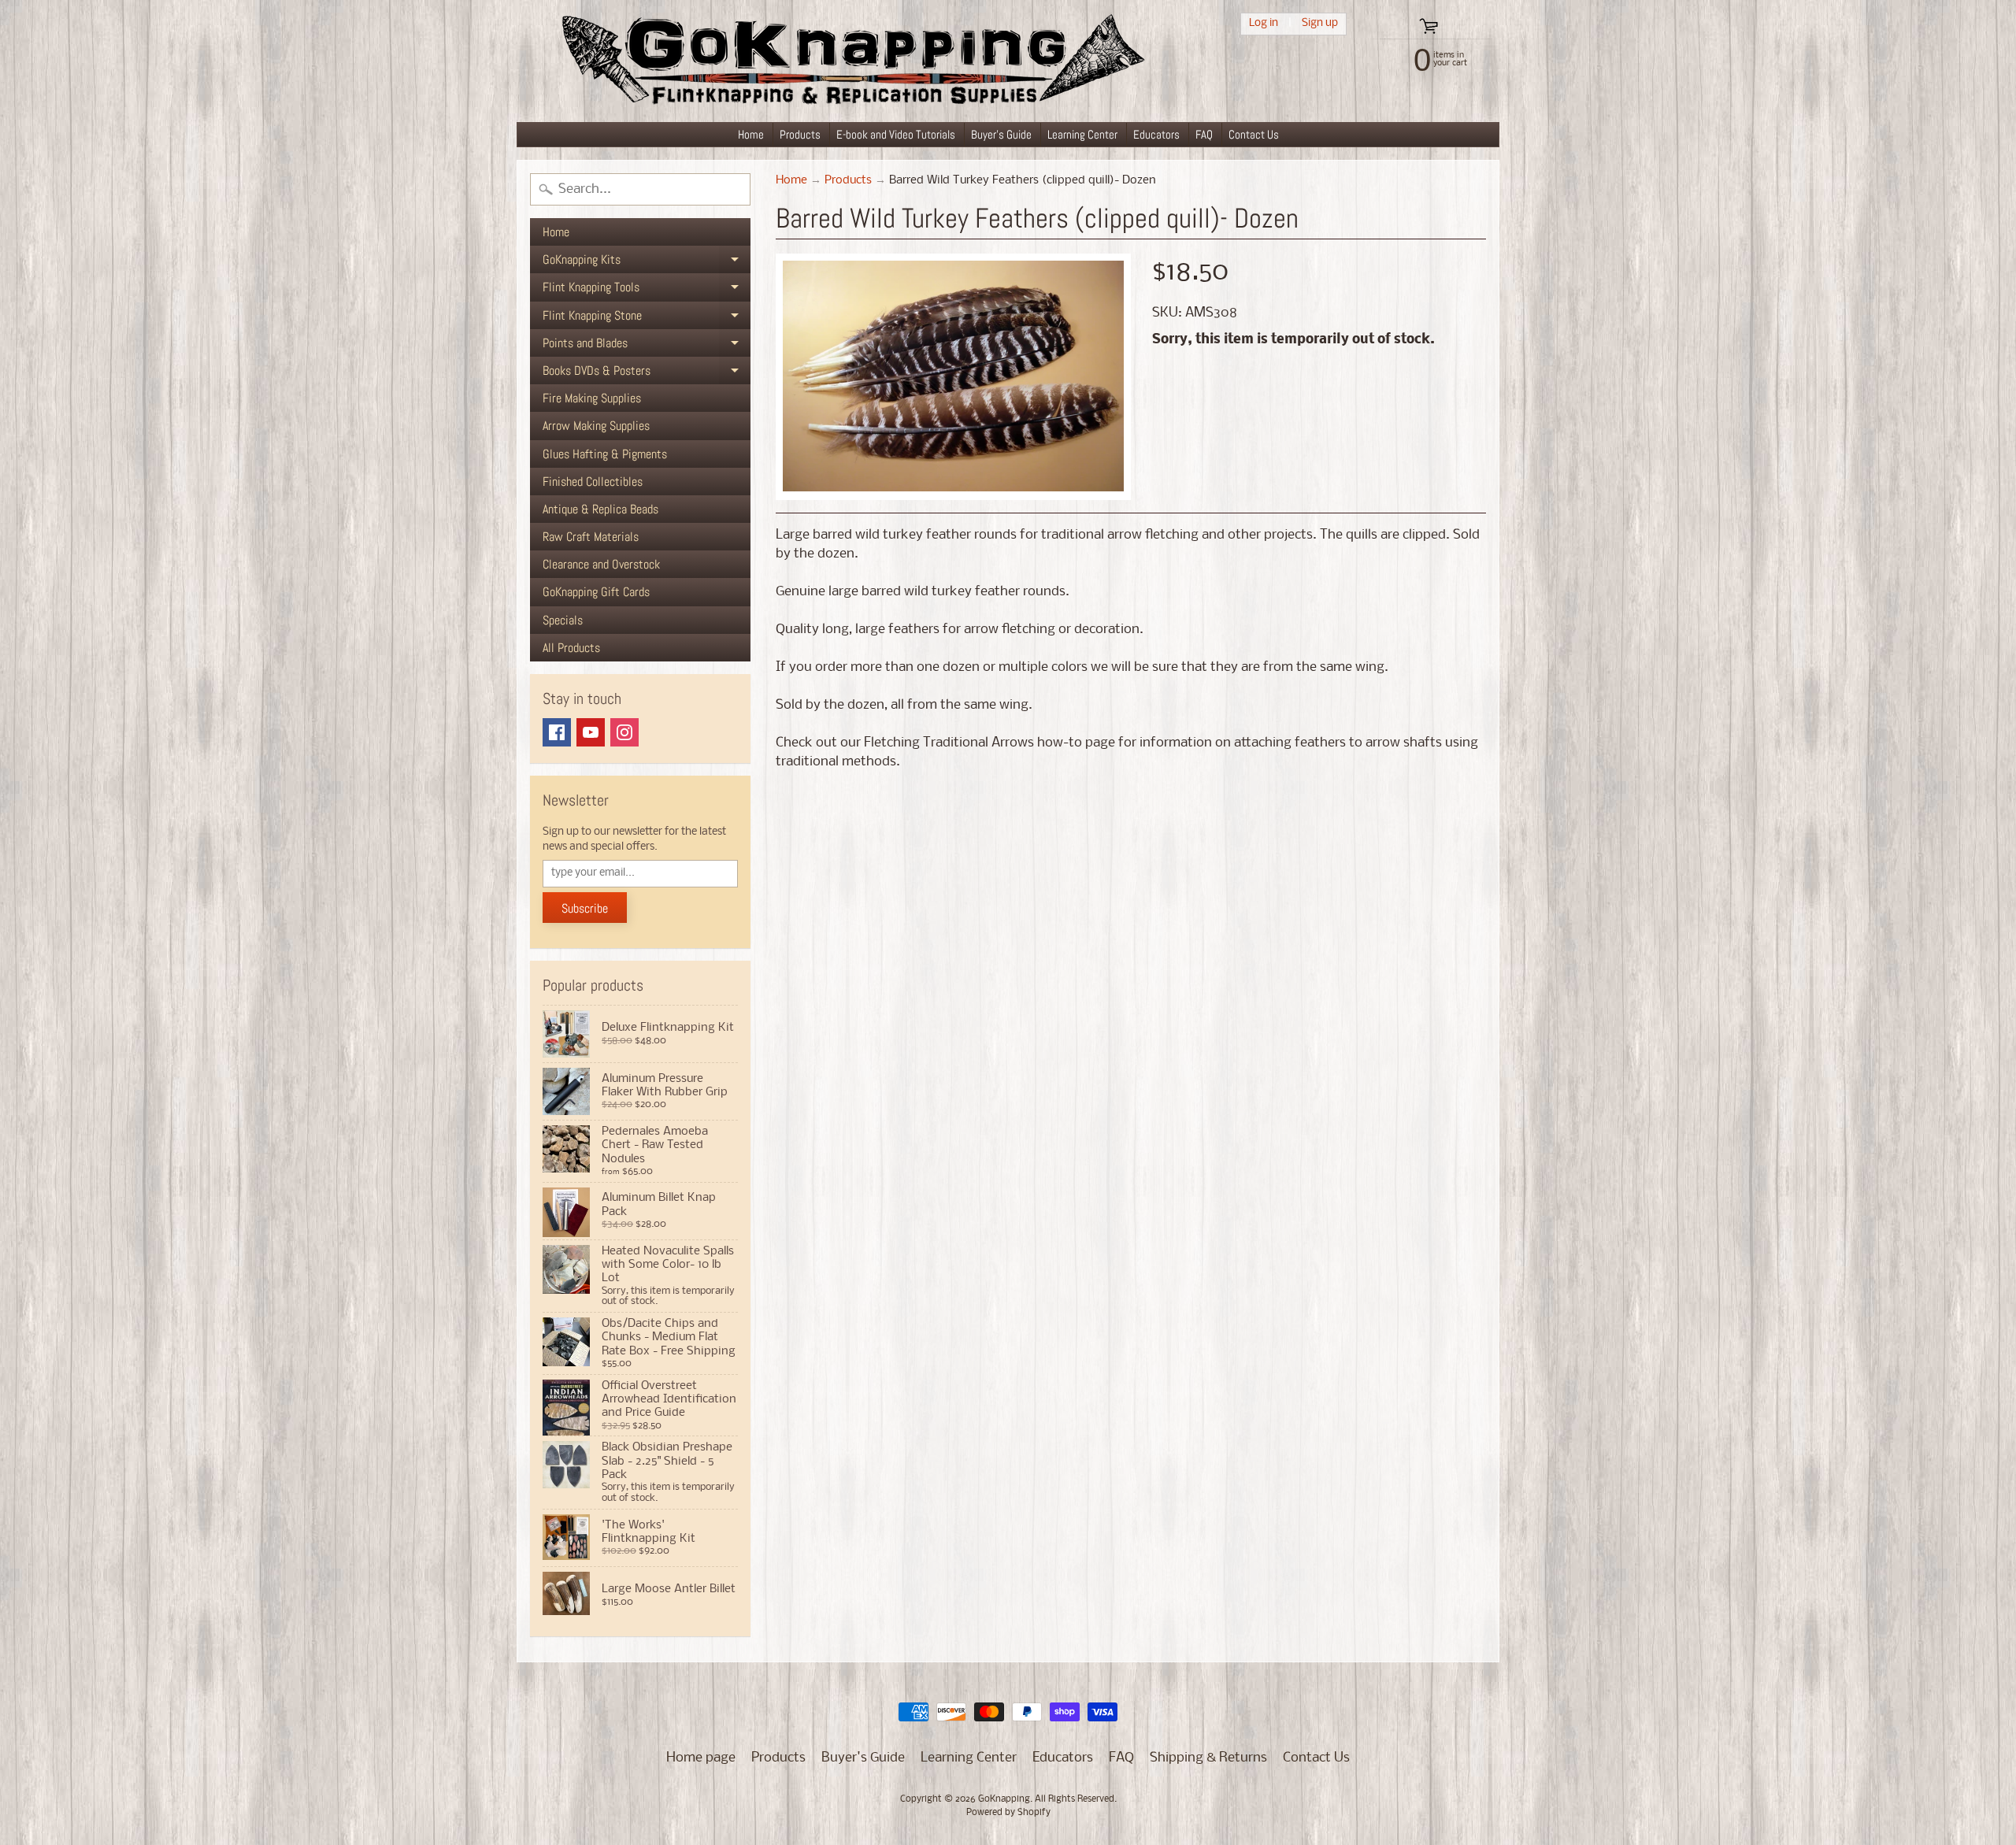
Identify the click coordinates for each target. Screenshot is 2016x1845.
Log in (1264, 23)
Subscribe (585, 908)
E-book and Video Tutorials (896, 134)
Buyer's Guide (1001, 134)
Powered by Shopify (1008, 1813)
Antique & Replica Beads (600, 509)
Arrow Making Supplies (596, 426)
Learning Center (1082, 134)
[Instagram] (624, 732)
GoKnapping (1004, 1799)
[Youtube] (591, 732)
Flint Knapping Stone (647, 318)
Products (800, 134)
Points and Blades (647, 346)
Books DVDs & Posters (647, 373)
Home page (701, 1758)
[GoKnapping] (851, 61)
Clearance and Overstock (601, 564)
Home (751, 134)
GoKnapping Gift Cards (596, 592)
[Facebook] (557, 732)
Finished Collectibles (593, 482)
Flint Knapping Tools (647, 290)
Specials (563, 620)
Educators (1156, 134)
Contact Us (1254, 134)
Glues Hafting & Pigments (605, 454)
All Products (571, 648)
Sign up (1320, 23)
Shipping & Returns (1208, 1758)
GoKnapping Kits (647, 262)
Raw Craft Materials (591, 537)
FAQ (1204, 134)
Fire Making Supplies (592, 398)
